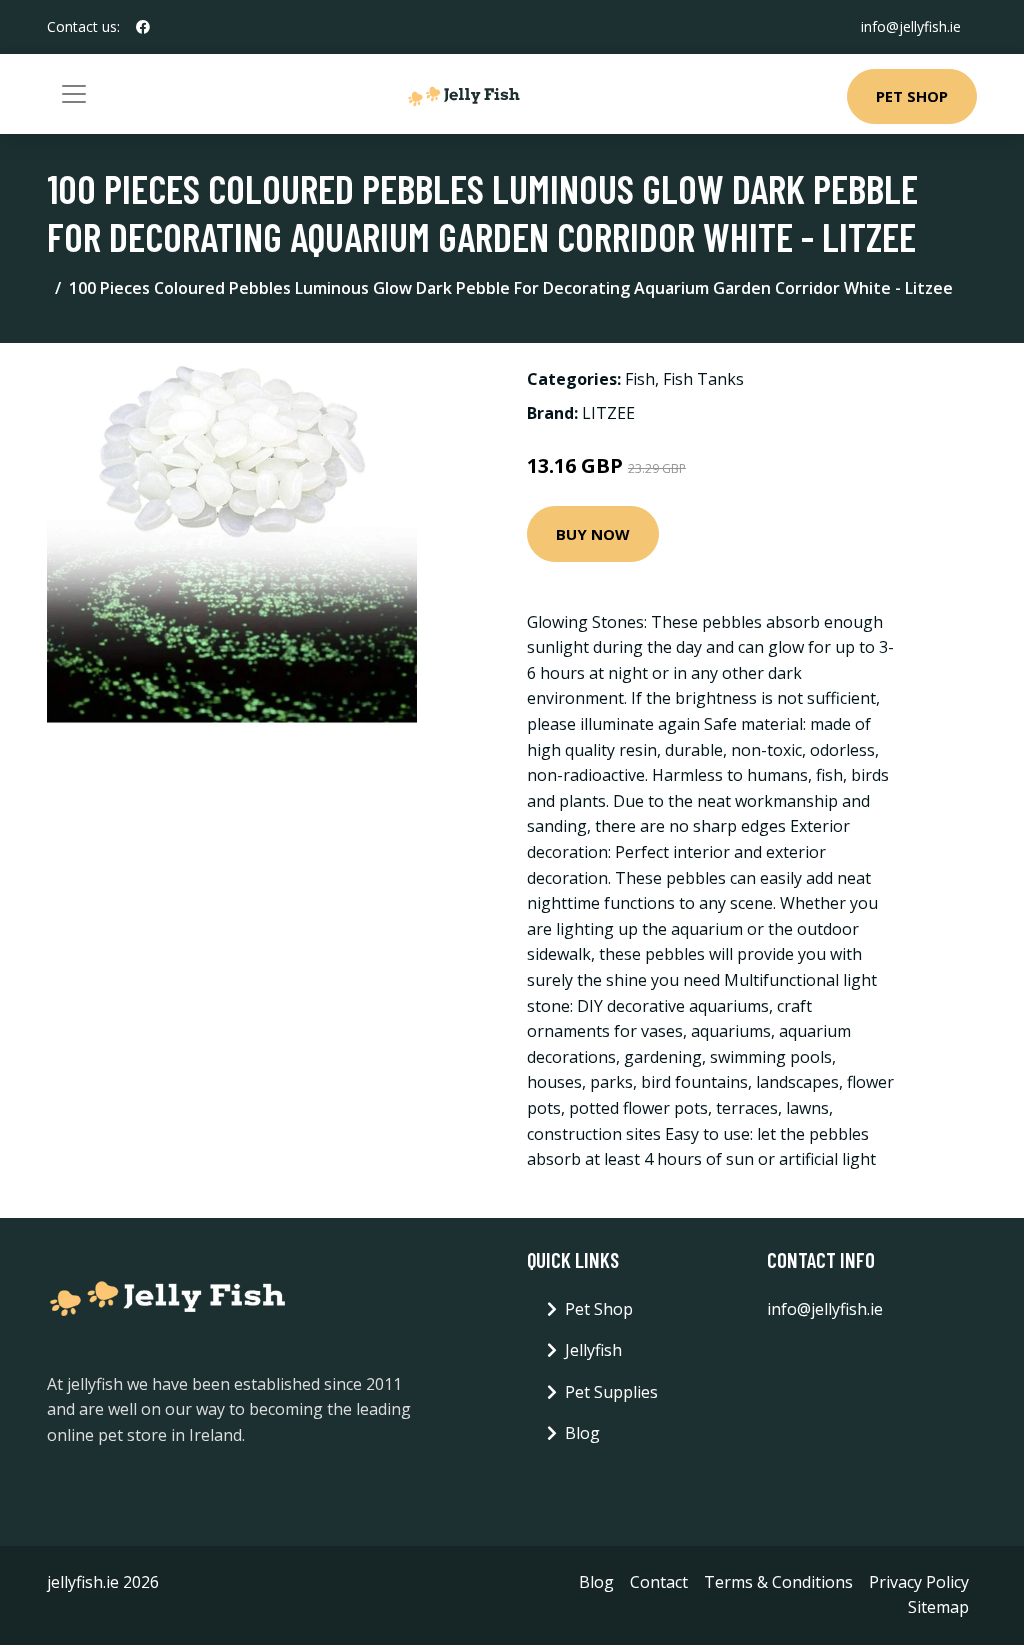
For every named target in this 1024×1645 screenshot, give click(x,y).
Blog (582, 1433)
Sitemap (938, 1607)
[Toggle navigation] (74, 94)
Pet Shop (912, 96)
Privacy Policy (919, 1582)
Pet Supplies (611, 1392)
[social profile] (143, 27)
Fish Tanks (703, 379)
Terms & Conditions (778, 1582)
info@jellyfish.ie (911, 26)
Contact (659, 1582)
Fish (640, 379)
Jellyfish (593, 1350)
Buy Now (593, 534)
